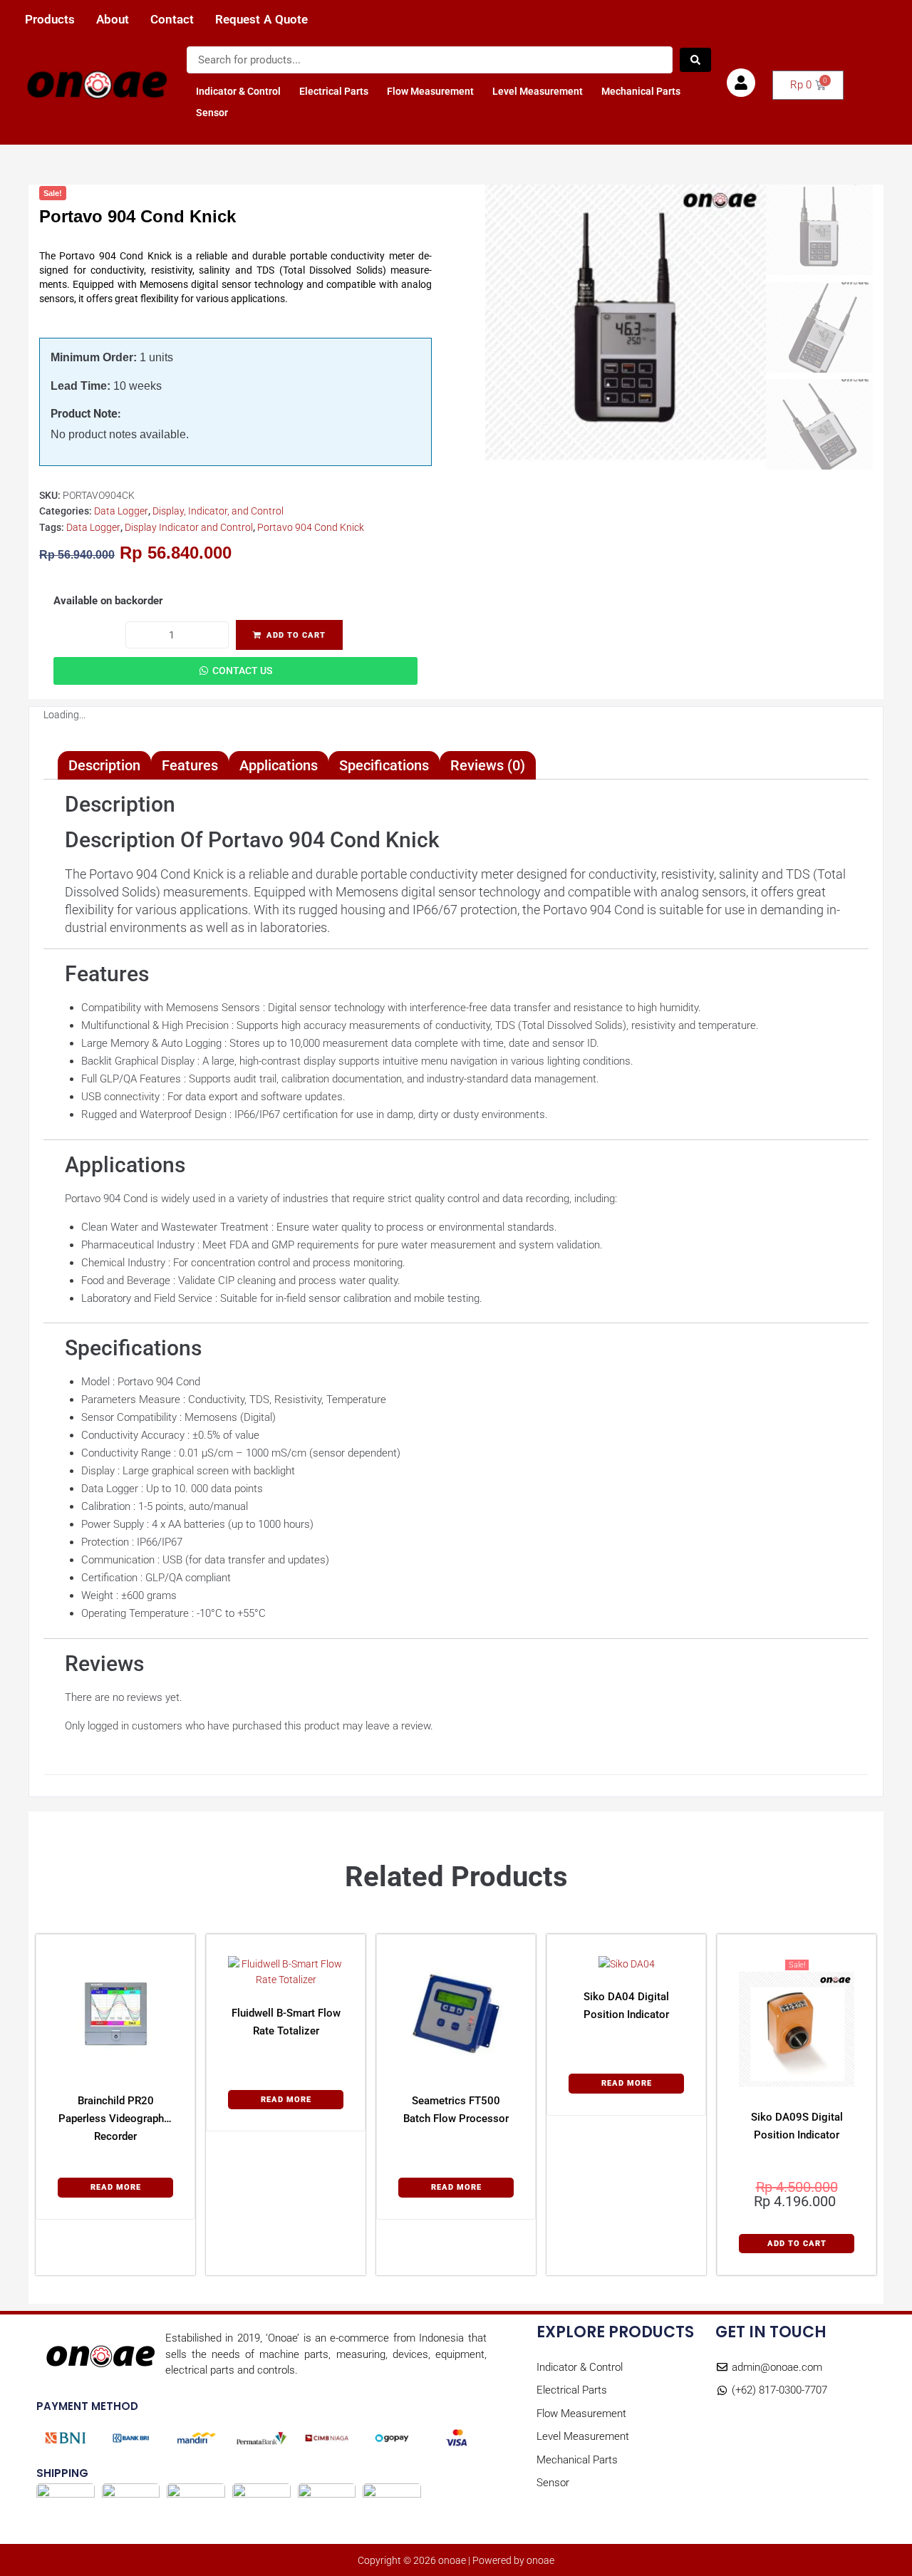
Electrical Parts (334, 91)
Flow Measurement (430, 91)
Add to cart (296, 635)
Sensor (212, 113)
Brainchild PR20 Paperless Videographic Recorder (115, 2119)
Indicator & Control (238, 91)
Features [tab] (190, 765)
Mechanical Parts (641, 91)
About (113, 20)
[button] (797, 2244)
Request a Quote (261, 20)
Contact (172, 20)
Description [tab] (104, 765)
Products (50, 20)
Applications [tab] (279, 765)
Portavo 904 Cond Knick (311, 527)
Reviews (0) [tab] (488, 765)
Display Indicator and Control (189, 527)
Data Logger (121, 511)
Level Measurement (538, 91)
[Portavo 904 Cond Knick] (626, 325)
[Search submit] (695, 60)
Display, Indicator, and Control (218, 511)
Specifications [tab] (384, 765)
